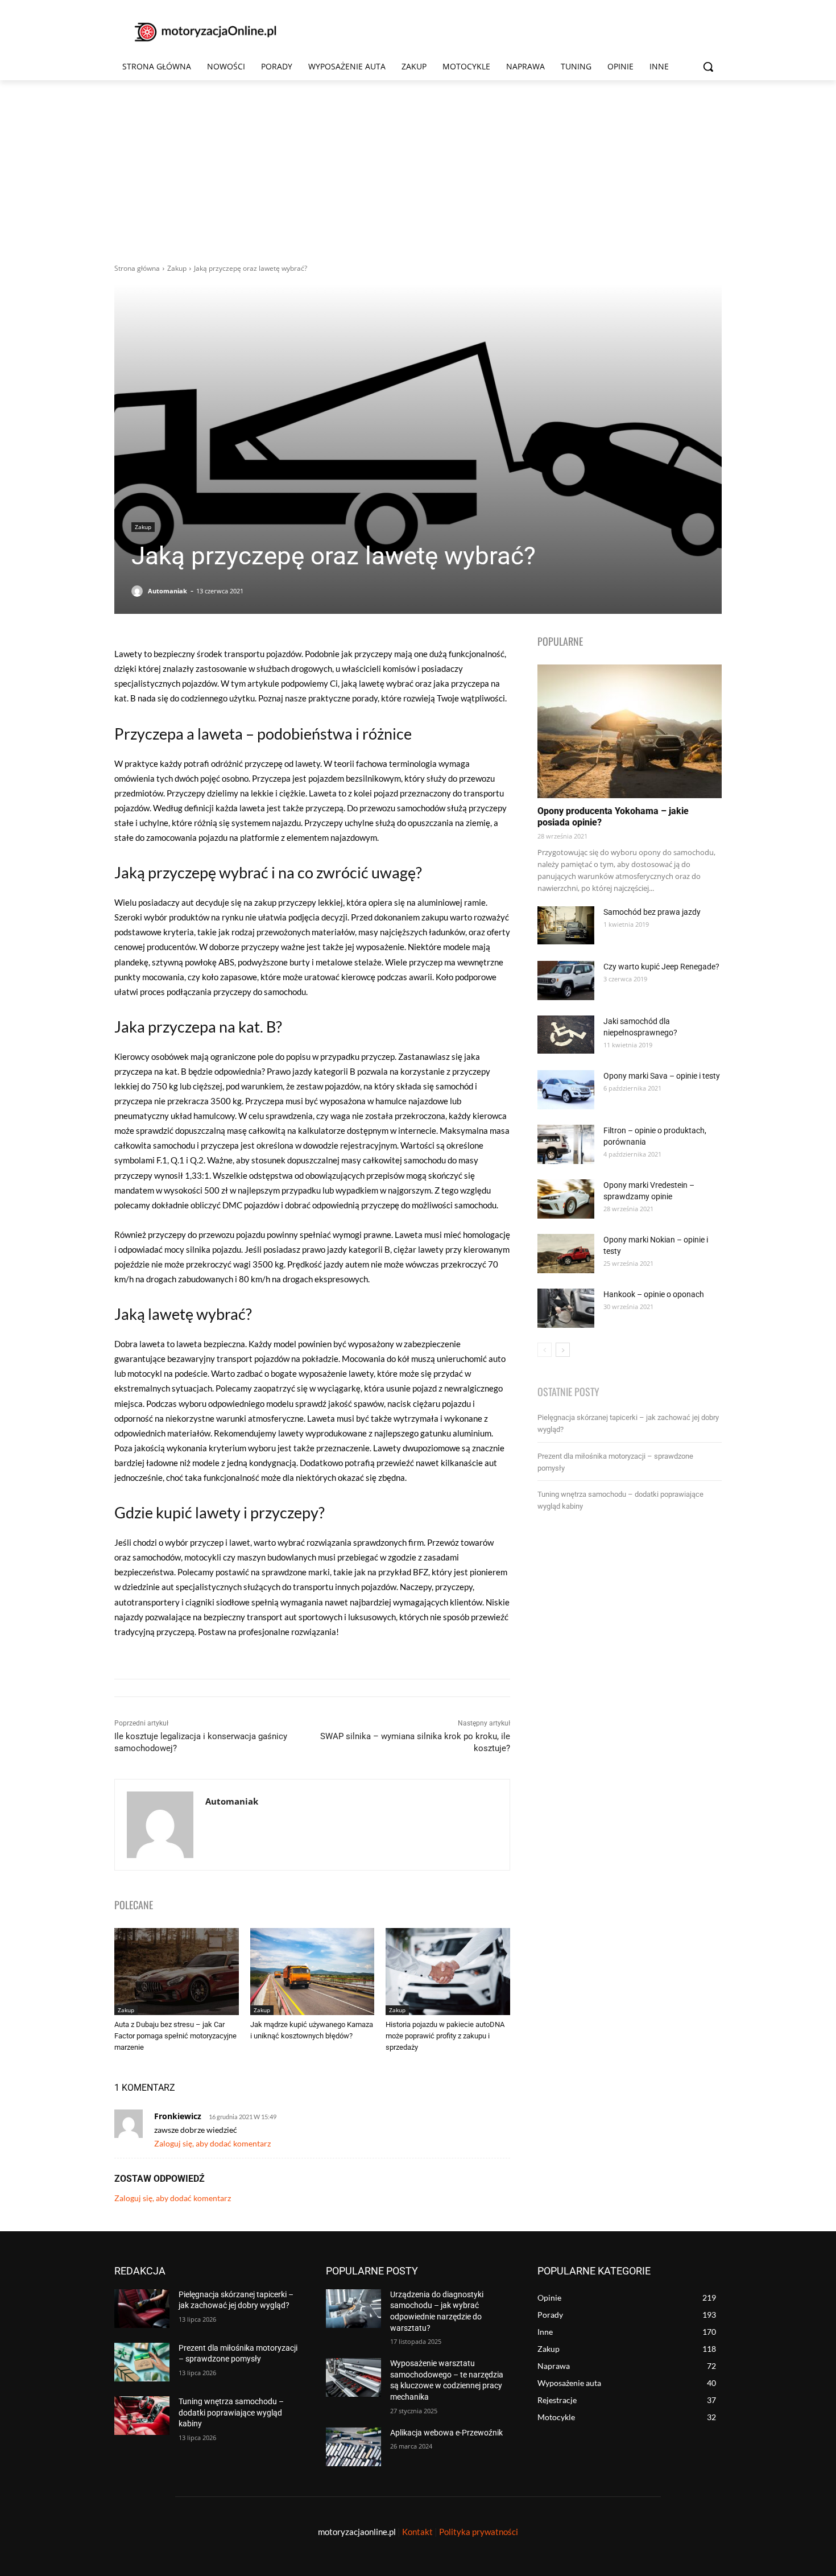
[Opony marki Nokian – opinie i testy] (566, 1254)
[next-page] (563, 1350)
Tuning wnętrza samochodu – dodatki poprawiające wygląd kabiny (231, 2412)
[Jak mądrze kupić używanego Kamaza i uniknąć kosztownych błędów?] (313, 1972)
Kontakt (417, 2532)
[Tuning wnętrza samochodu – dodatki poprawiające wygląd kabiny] (142, 2416)
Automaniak (167, 591)
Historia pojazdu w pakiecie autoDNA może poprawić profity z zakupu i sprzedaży (445, 2036)
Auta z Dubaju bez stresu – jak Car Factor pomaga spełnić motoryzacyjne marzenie (175, 2036)
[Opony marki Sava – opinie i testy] (566, 1090)
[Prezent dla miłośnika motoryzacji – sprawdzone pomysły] (142, 2362)
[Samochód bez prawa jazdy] (566, 925)
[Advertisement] (418, 166)
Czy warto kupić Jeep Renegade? (661, 967)
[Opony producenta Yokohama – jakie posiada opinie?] (630, 731)
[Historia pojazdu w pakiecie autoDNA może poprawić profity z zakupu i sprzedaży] (448, 1972)
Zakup (177, 268)
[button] (708, 67)
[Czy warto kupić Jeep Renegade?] (566, 981)
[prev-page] (545, 1350)
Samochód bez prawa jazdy (652, 912)
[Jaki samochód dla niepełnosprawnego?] (566, 1035)
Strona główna (137, 268)
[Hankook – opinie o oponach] (566, 1308)
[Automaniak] (139, 591)
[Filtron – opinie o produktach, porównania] (566, 1144)
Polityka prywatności (479, 2532)
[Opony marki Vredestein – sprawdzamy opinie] (566, 1199)
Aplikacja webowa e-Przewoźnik (446, 2433)
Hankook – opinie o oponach (654, 1294)
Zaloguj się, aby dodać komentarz (212, 2143)
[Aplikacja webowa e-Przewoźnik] (353, 2447)
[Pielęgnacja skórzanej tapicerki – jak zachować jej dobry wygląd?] (142, 2309)
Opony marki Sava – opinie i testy (662, 1076)
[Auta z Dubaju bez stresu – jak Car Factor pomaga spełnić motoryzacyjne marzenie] (177, 1972)
